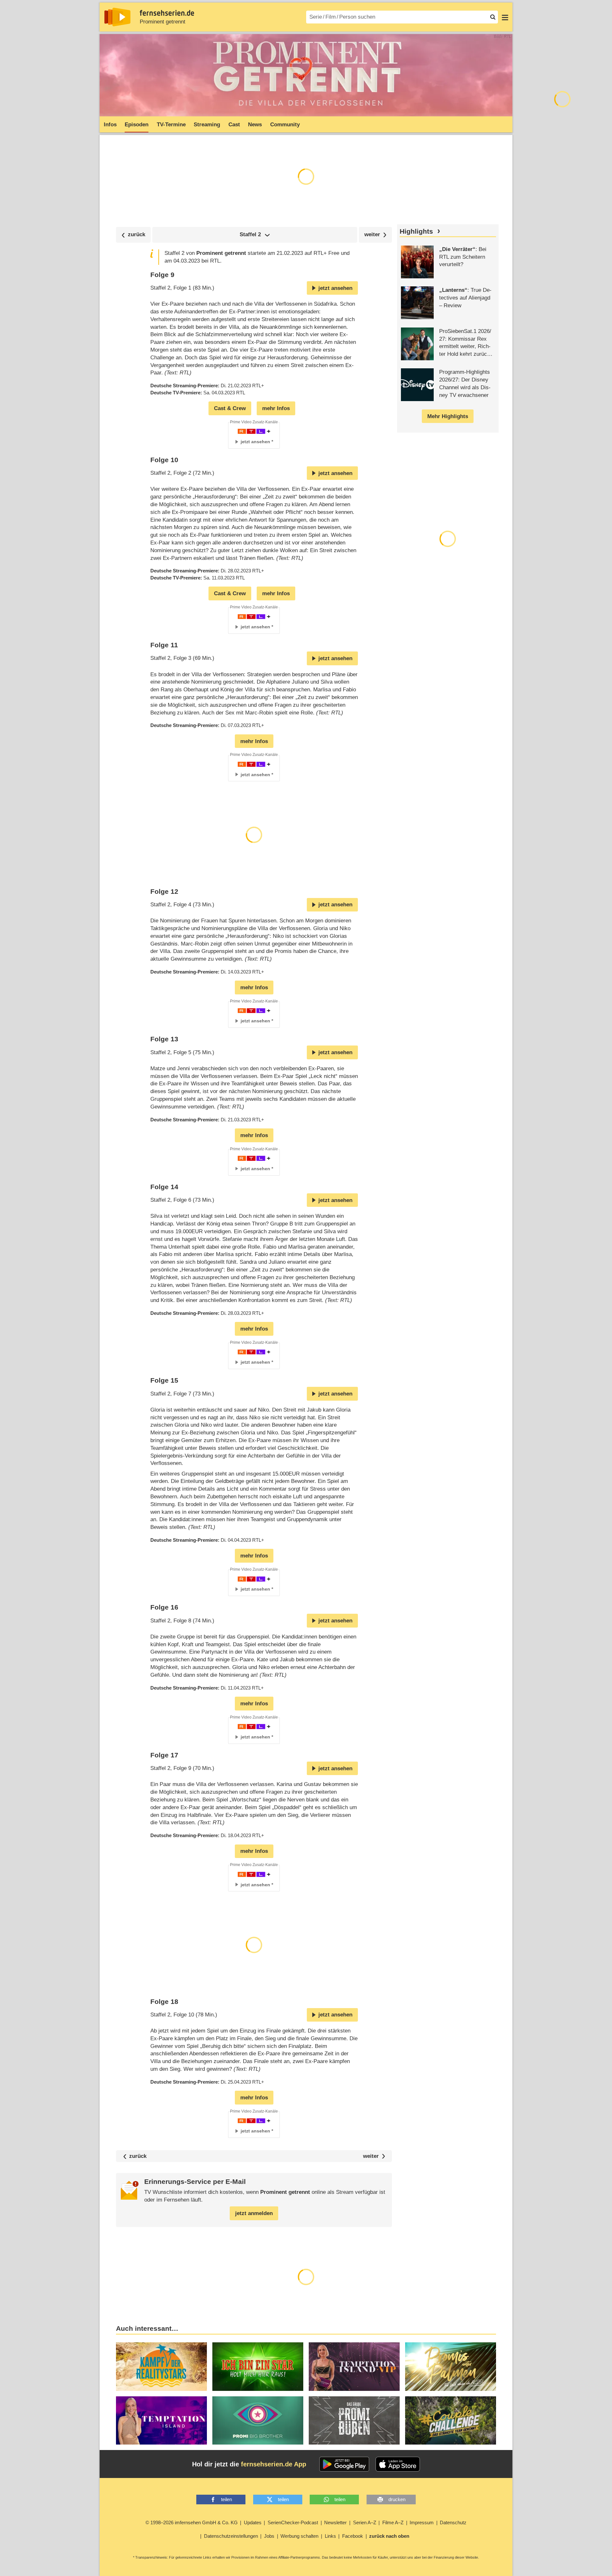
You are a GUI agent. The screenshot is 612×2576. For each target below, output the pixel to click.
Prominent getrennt (163, 22)
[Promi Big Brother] (258, 2421)
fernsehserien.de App (274, 2464)
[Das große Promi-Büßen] (354, 2421)
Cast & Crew (230, 408)
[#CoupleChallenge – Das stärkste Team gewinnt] (451, 2421)
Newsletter (335, 2522)
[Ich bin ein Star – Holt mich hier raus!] (258, 2367)
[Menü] (505, 17)
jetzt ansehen (335, 288)
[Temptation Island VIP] (354, 2367)
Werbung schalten (299, 2536)
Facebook (353, 2536)
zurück (138, 2156)
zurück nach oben (389, 2536)
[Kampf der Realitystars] (161, 2367)
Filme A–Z (393, 2522)
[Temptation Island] (161, 2421)
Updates (253, 2522)
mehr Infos (276, 408)
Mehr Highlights (448, 416)
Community (285, 125)
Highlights (416, 231)
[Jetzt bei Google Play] (344, 2464)
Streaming (207, 125)
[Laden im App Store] (398, 2464)
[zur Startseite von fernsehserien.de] (117, 17)
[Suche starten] (493, 17)
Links (330, 2536)
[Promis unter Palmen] (451, 2367)
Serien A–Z (365, 2522)
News (255, 125)
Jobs (269, 2536)
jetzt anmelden (254, 2213)
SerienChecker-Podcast (293, 2522)
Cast (234, 125)
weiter (371, 2156)
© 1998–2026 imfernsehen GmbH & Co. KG (192, 2522)
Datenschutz (453, 2522)
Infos (110, 125)
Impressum (422, 2522)
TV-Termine (171, 125)
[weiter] (375, 235)
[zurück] (133, 235)
